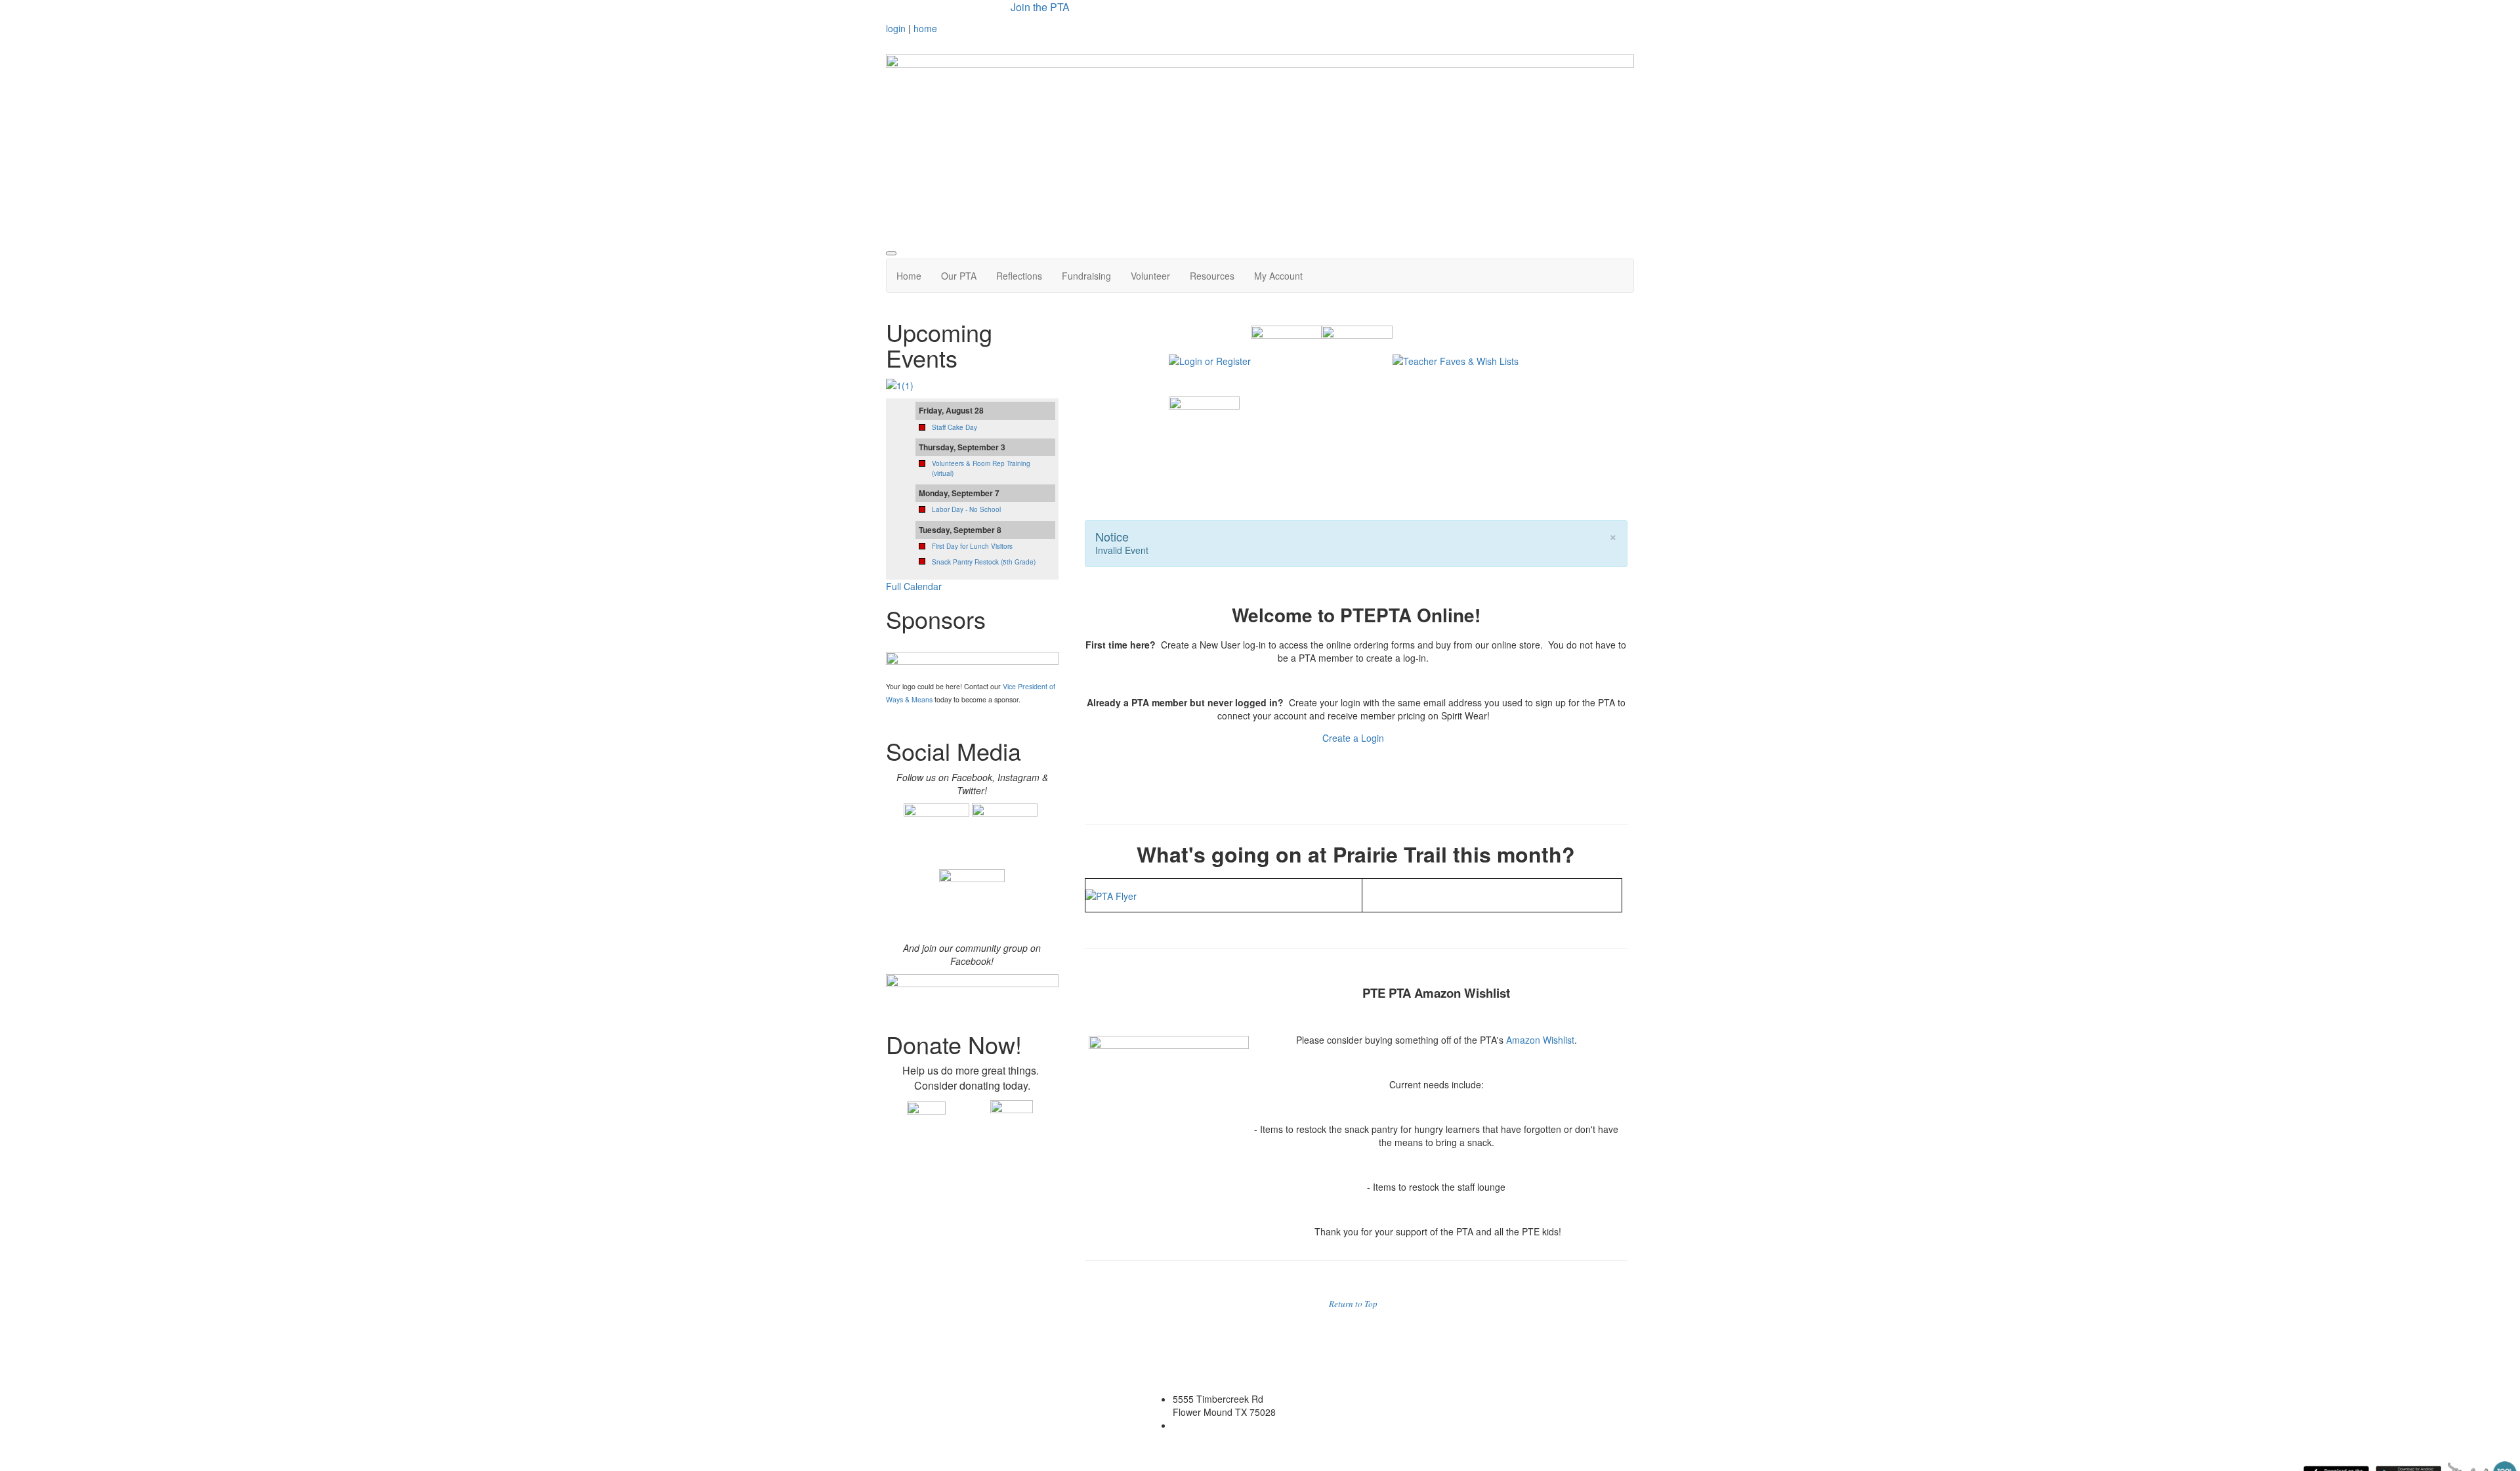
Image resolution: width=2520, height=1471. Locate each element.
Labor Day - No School (966, 509)
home (925, 28)
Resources (1212, 276)
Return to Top (1353, 1304)
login (896, 28)
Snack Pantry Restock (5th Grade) (984, 562)
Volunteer (1150, 276)
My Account (1278, 276)
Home (909, 276)
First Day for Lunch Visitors (972, 546)
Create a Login (1354, 738)
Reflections (1019, 276)
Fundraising (1086, 276)
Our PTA (959, 276)
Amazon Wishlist (1540, 1040)
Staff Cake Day (955, 427)
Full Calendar (914, 586)
